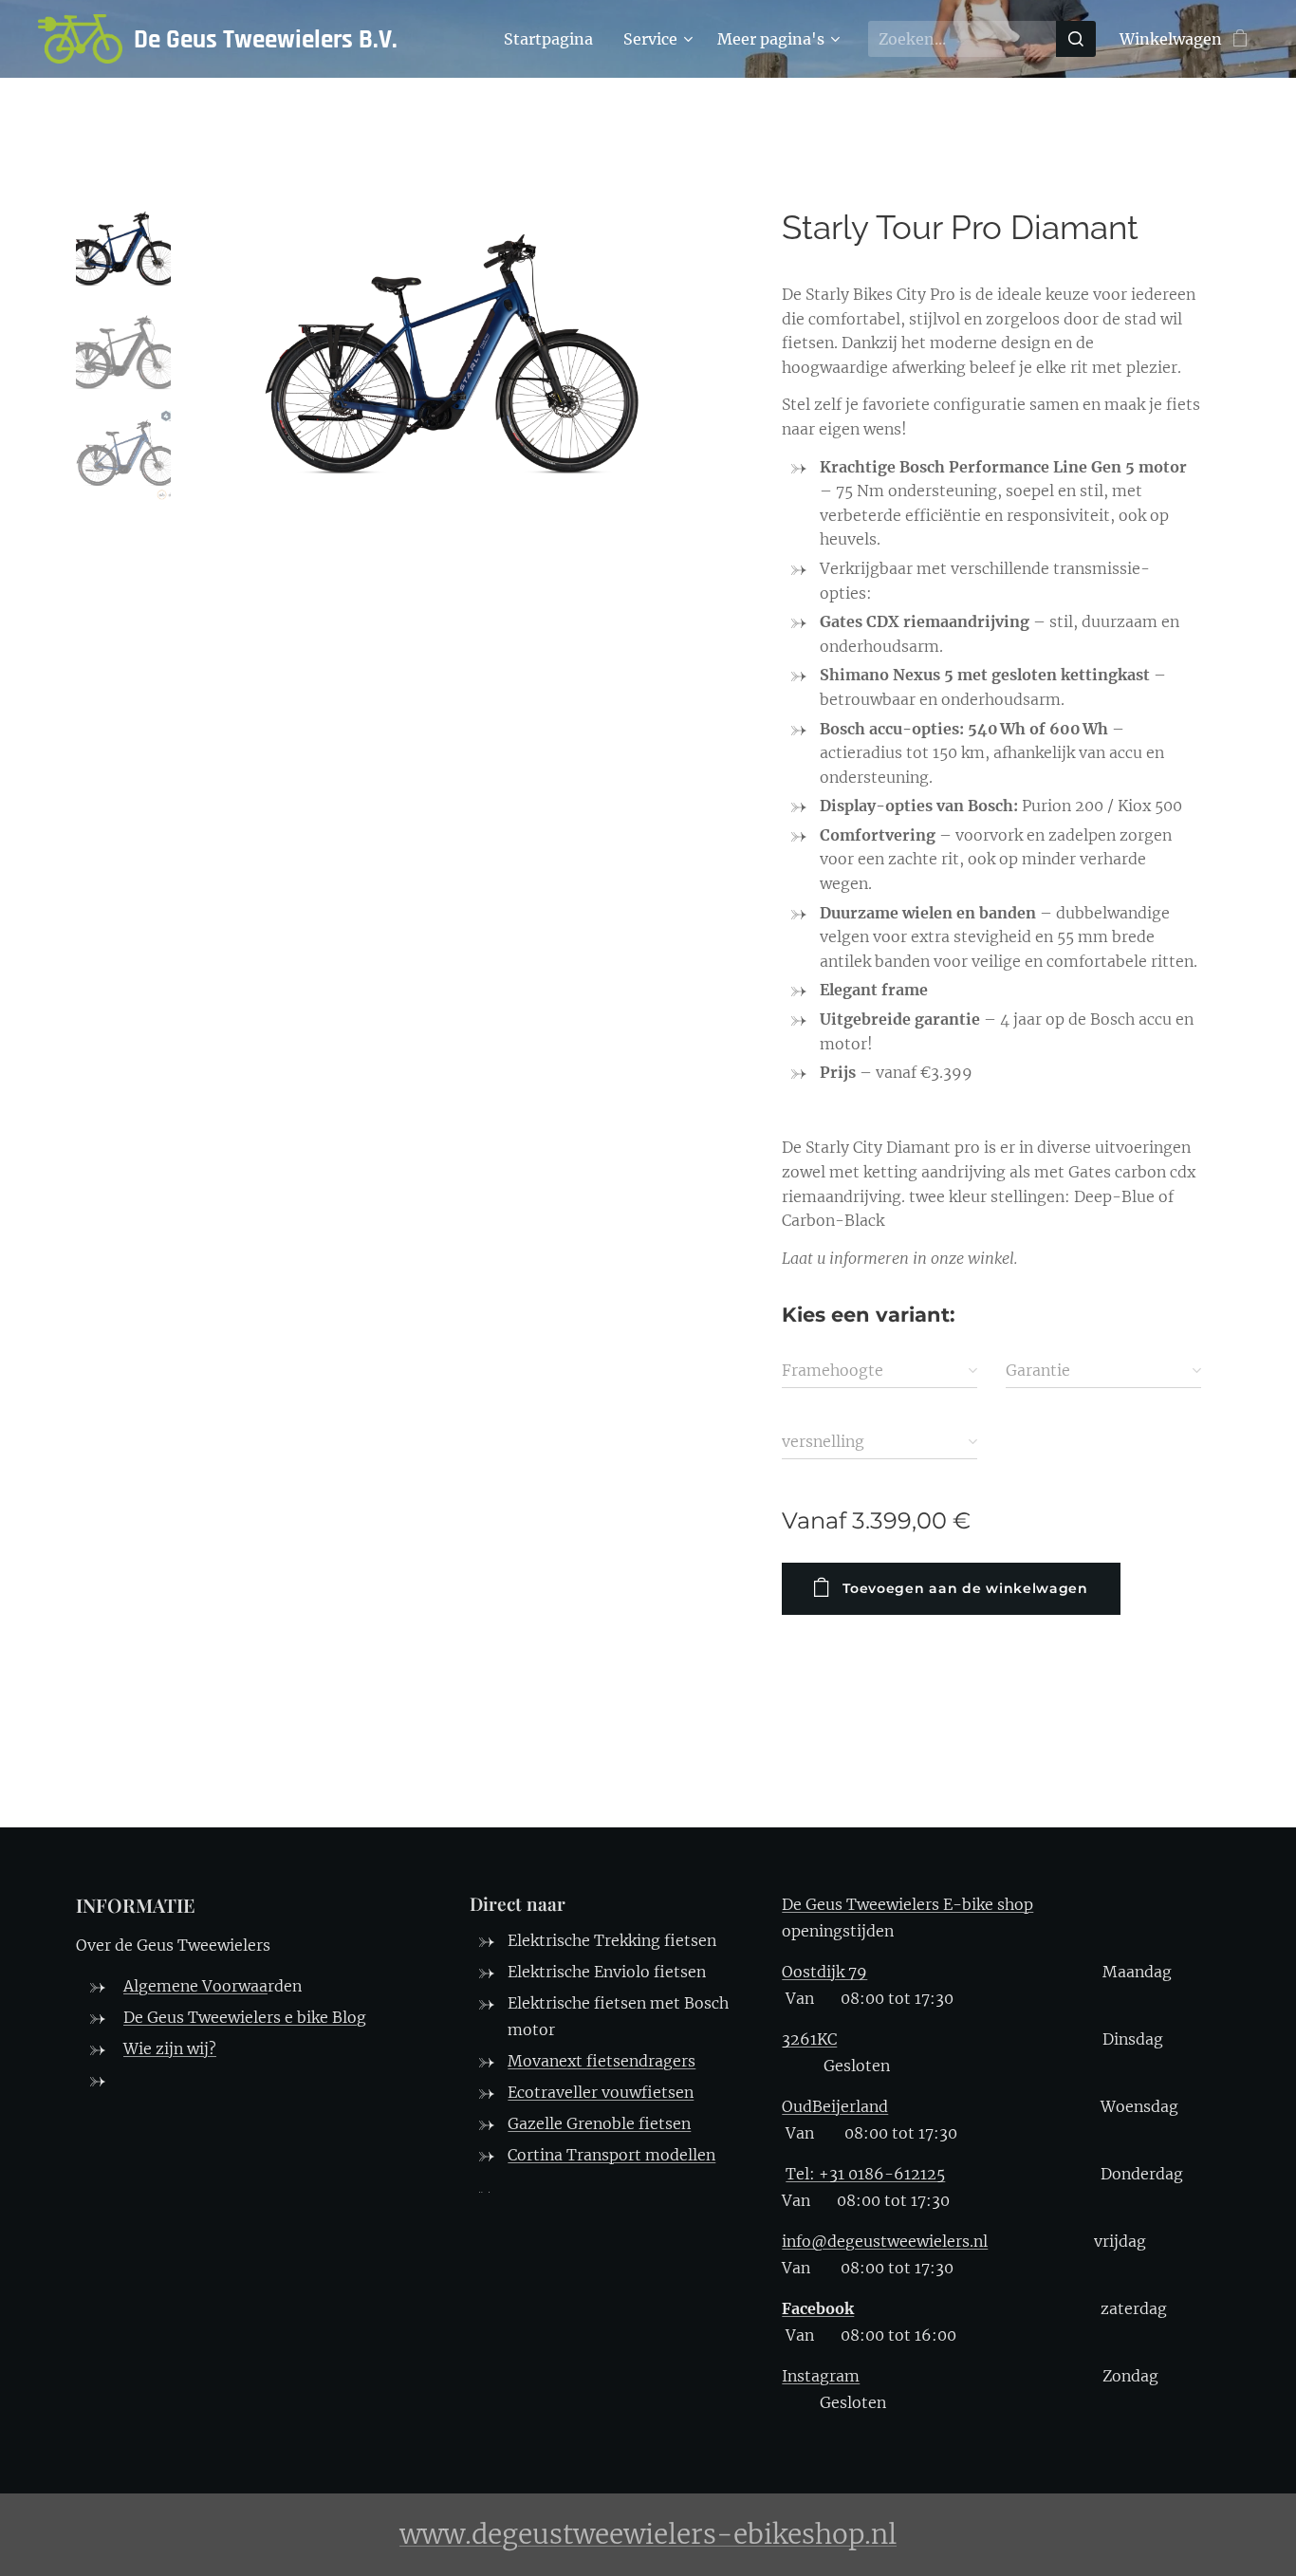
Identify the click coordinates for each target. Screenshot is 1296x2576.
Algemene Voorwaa (195, 1986)
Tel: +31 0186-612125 (865, 2174)
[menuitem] (554, 39)
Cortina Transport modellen (611, 2155)
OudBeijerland (835, 2106)
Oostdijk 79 (824, 1972)
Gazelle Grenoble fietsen (599, 2123)
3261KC (809, 2039)
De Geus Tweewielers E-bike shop (907, 1904)
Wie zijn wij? (170, 2048)
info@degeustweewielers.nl (885, 2241)
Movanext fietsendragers (602, 2061)
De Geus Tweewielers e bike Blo (240, 2017)
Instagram (821, 2376)
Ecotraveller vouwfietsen (601, 2092)
